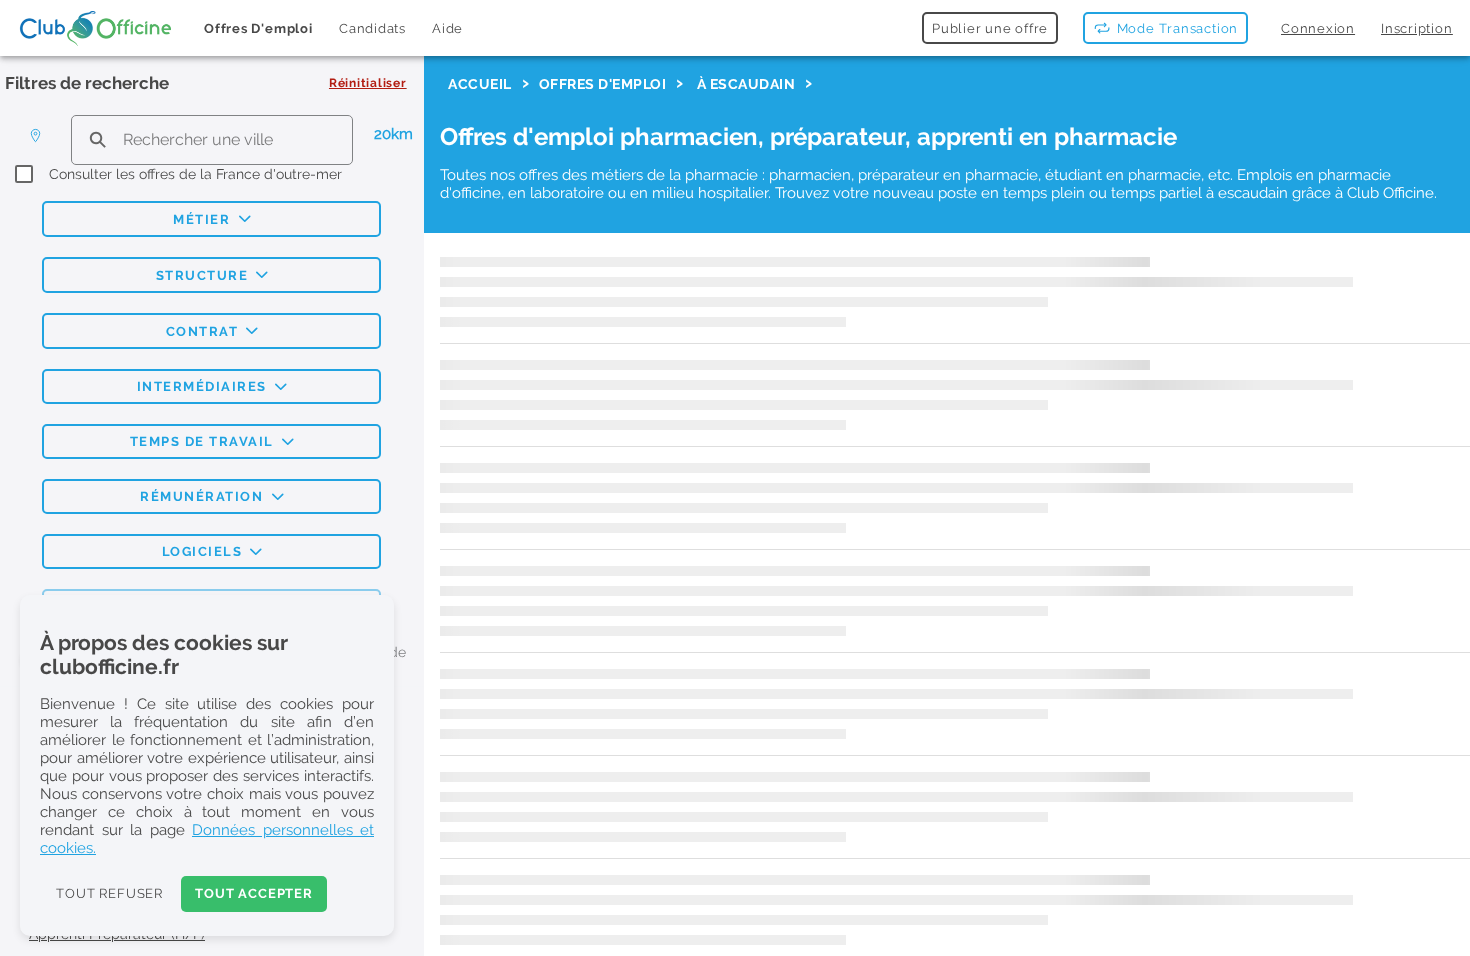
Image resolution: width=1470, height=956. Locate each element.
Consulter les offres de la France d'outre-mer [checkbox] (195, 174)
